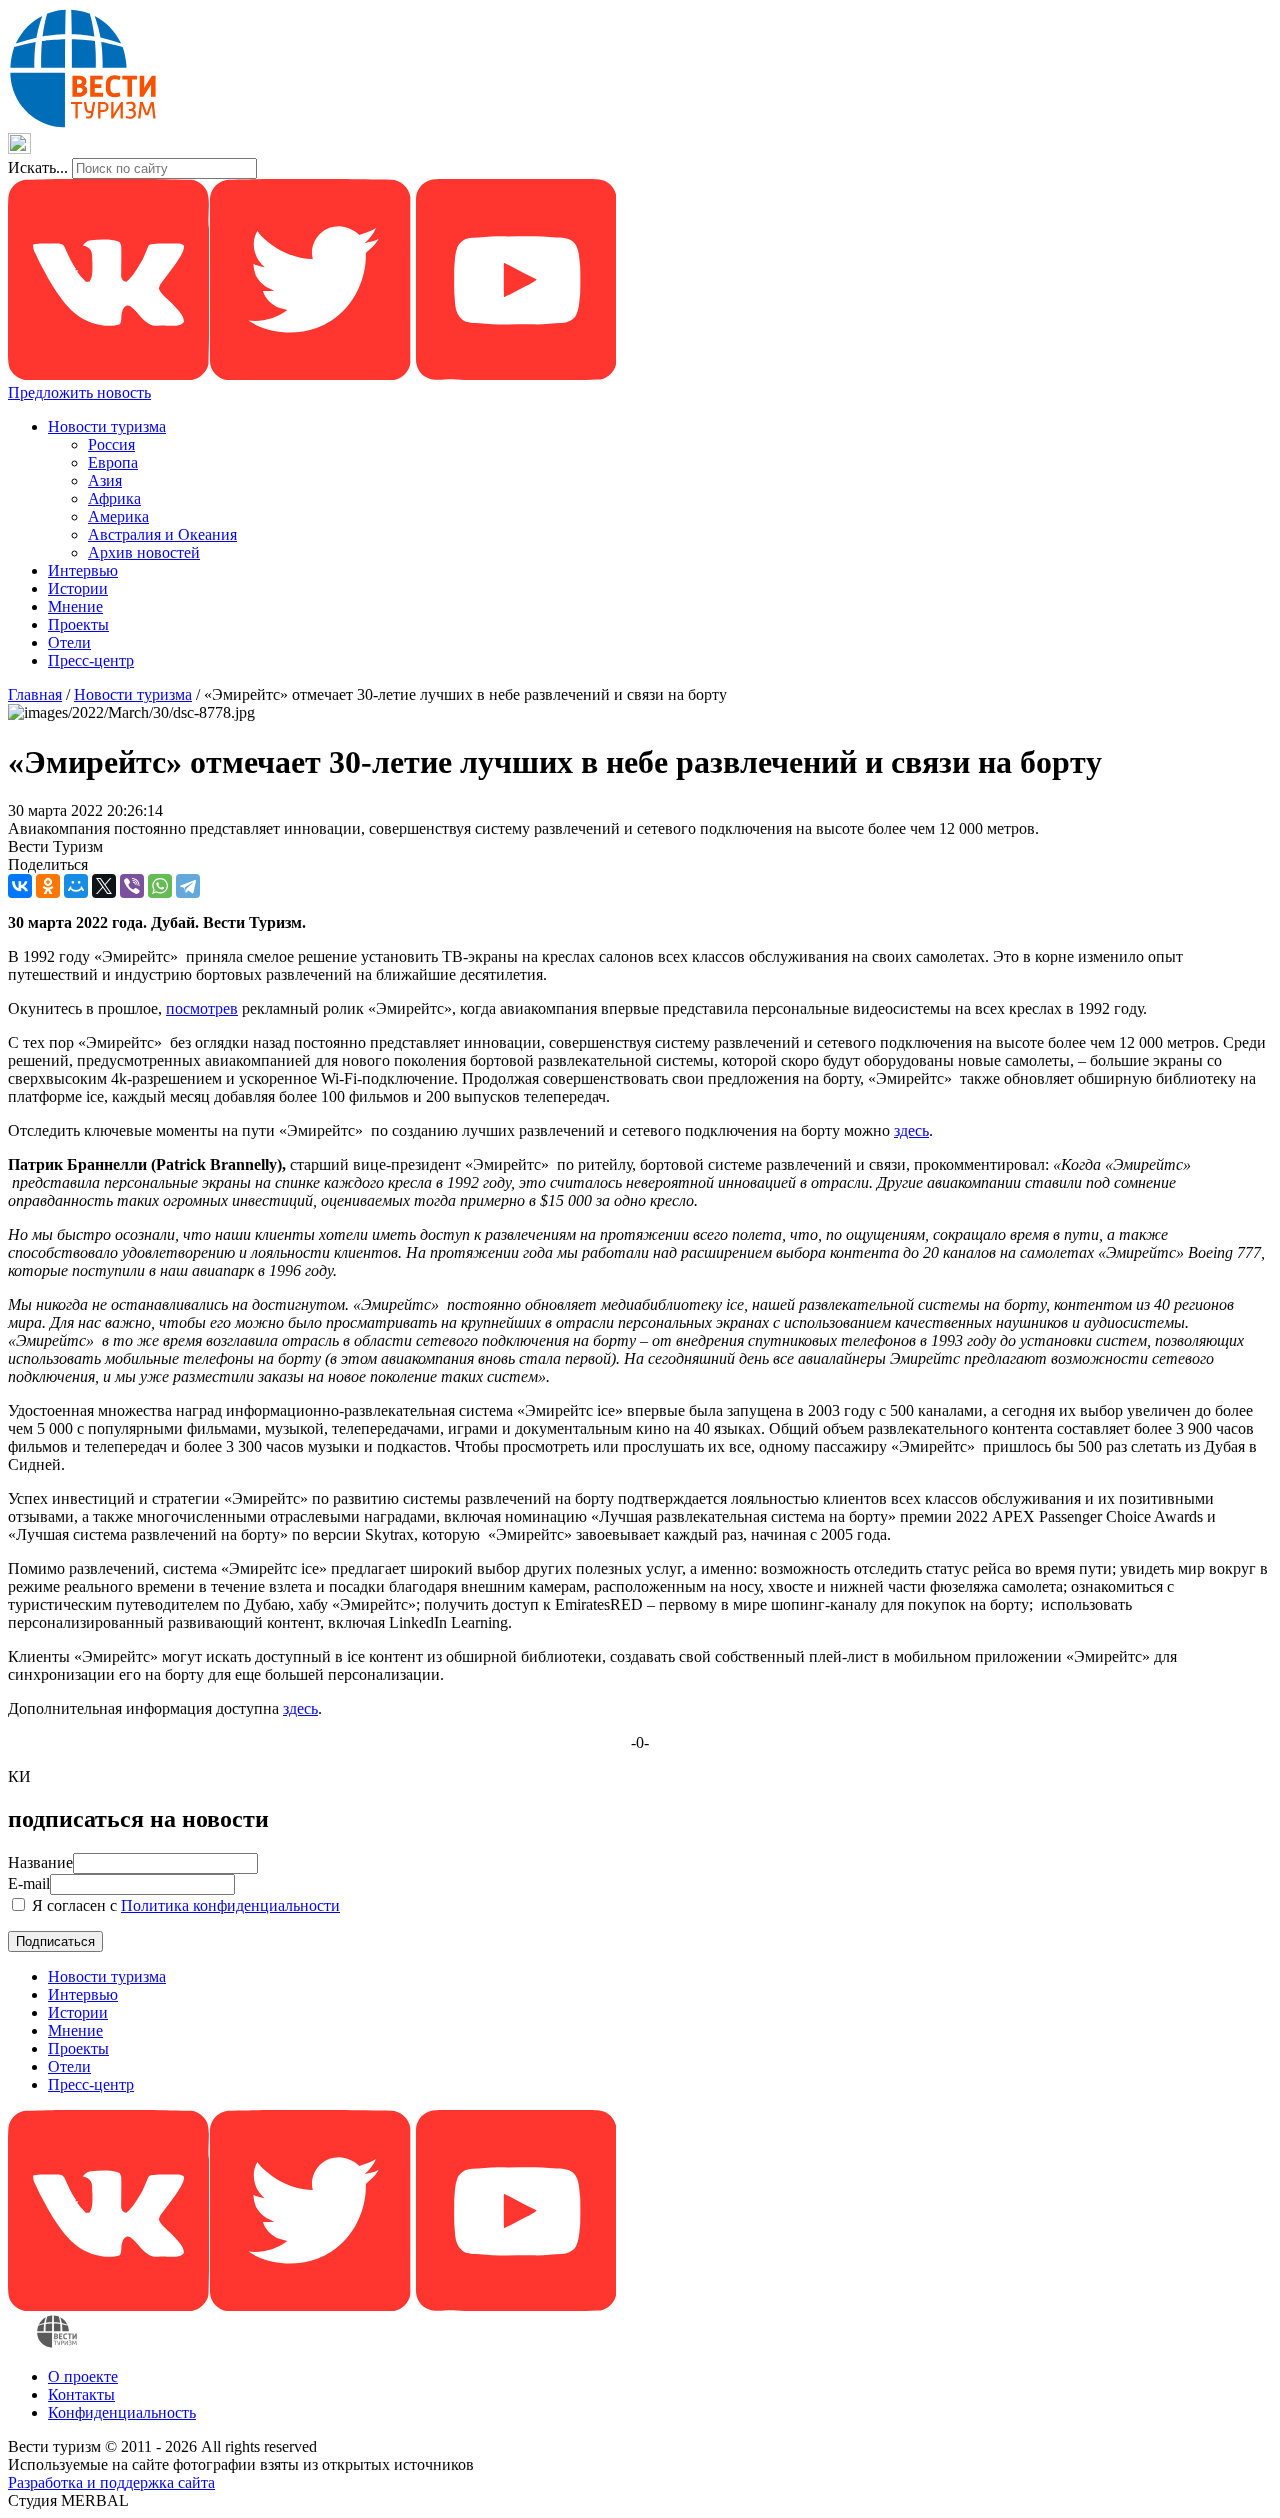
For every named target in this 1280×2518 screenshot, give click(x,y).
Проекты (78, 624)
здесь (911, 1130)
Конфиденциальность (122, 2412)
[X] (104, 886)
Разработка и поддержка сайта (111, 2482)
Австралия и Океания (162, 534)
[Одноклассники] (48, 886)
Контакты (81, 2394)
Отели (69, 642)
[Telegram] (188, 886)
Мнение (75, 606)
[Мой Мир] (76, 886)
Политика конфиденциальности (230, 1905)
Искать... (38, 167)
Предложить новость (79, 392)
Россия (111, 444)
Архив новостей (144, 552)
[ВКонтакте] (20, 886)
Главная (35, 694)
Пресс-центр (91, 660)
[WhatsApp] (160, 886)
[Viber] (132, 886)
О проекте (83, 2376)
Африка (114, 498)
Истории (78, 588)
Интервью (83, 570)
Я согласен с (184, 1905)
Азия (105, 480)
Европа (113, 462)
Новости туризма (107, 426)
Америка (118, 516)
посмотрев (202, 1008)
